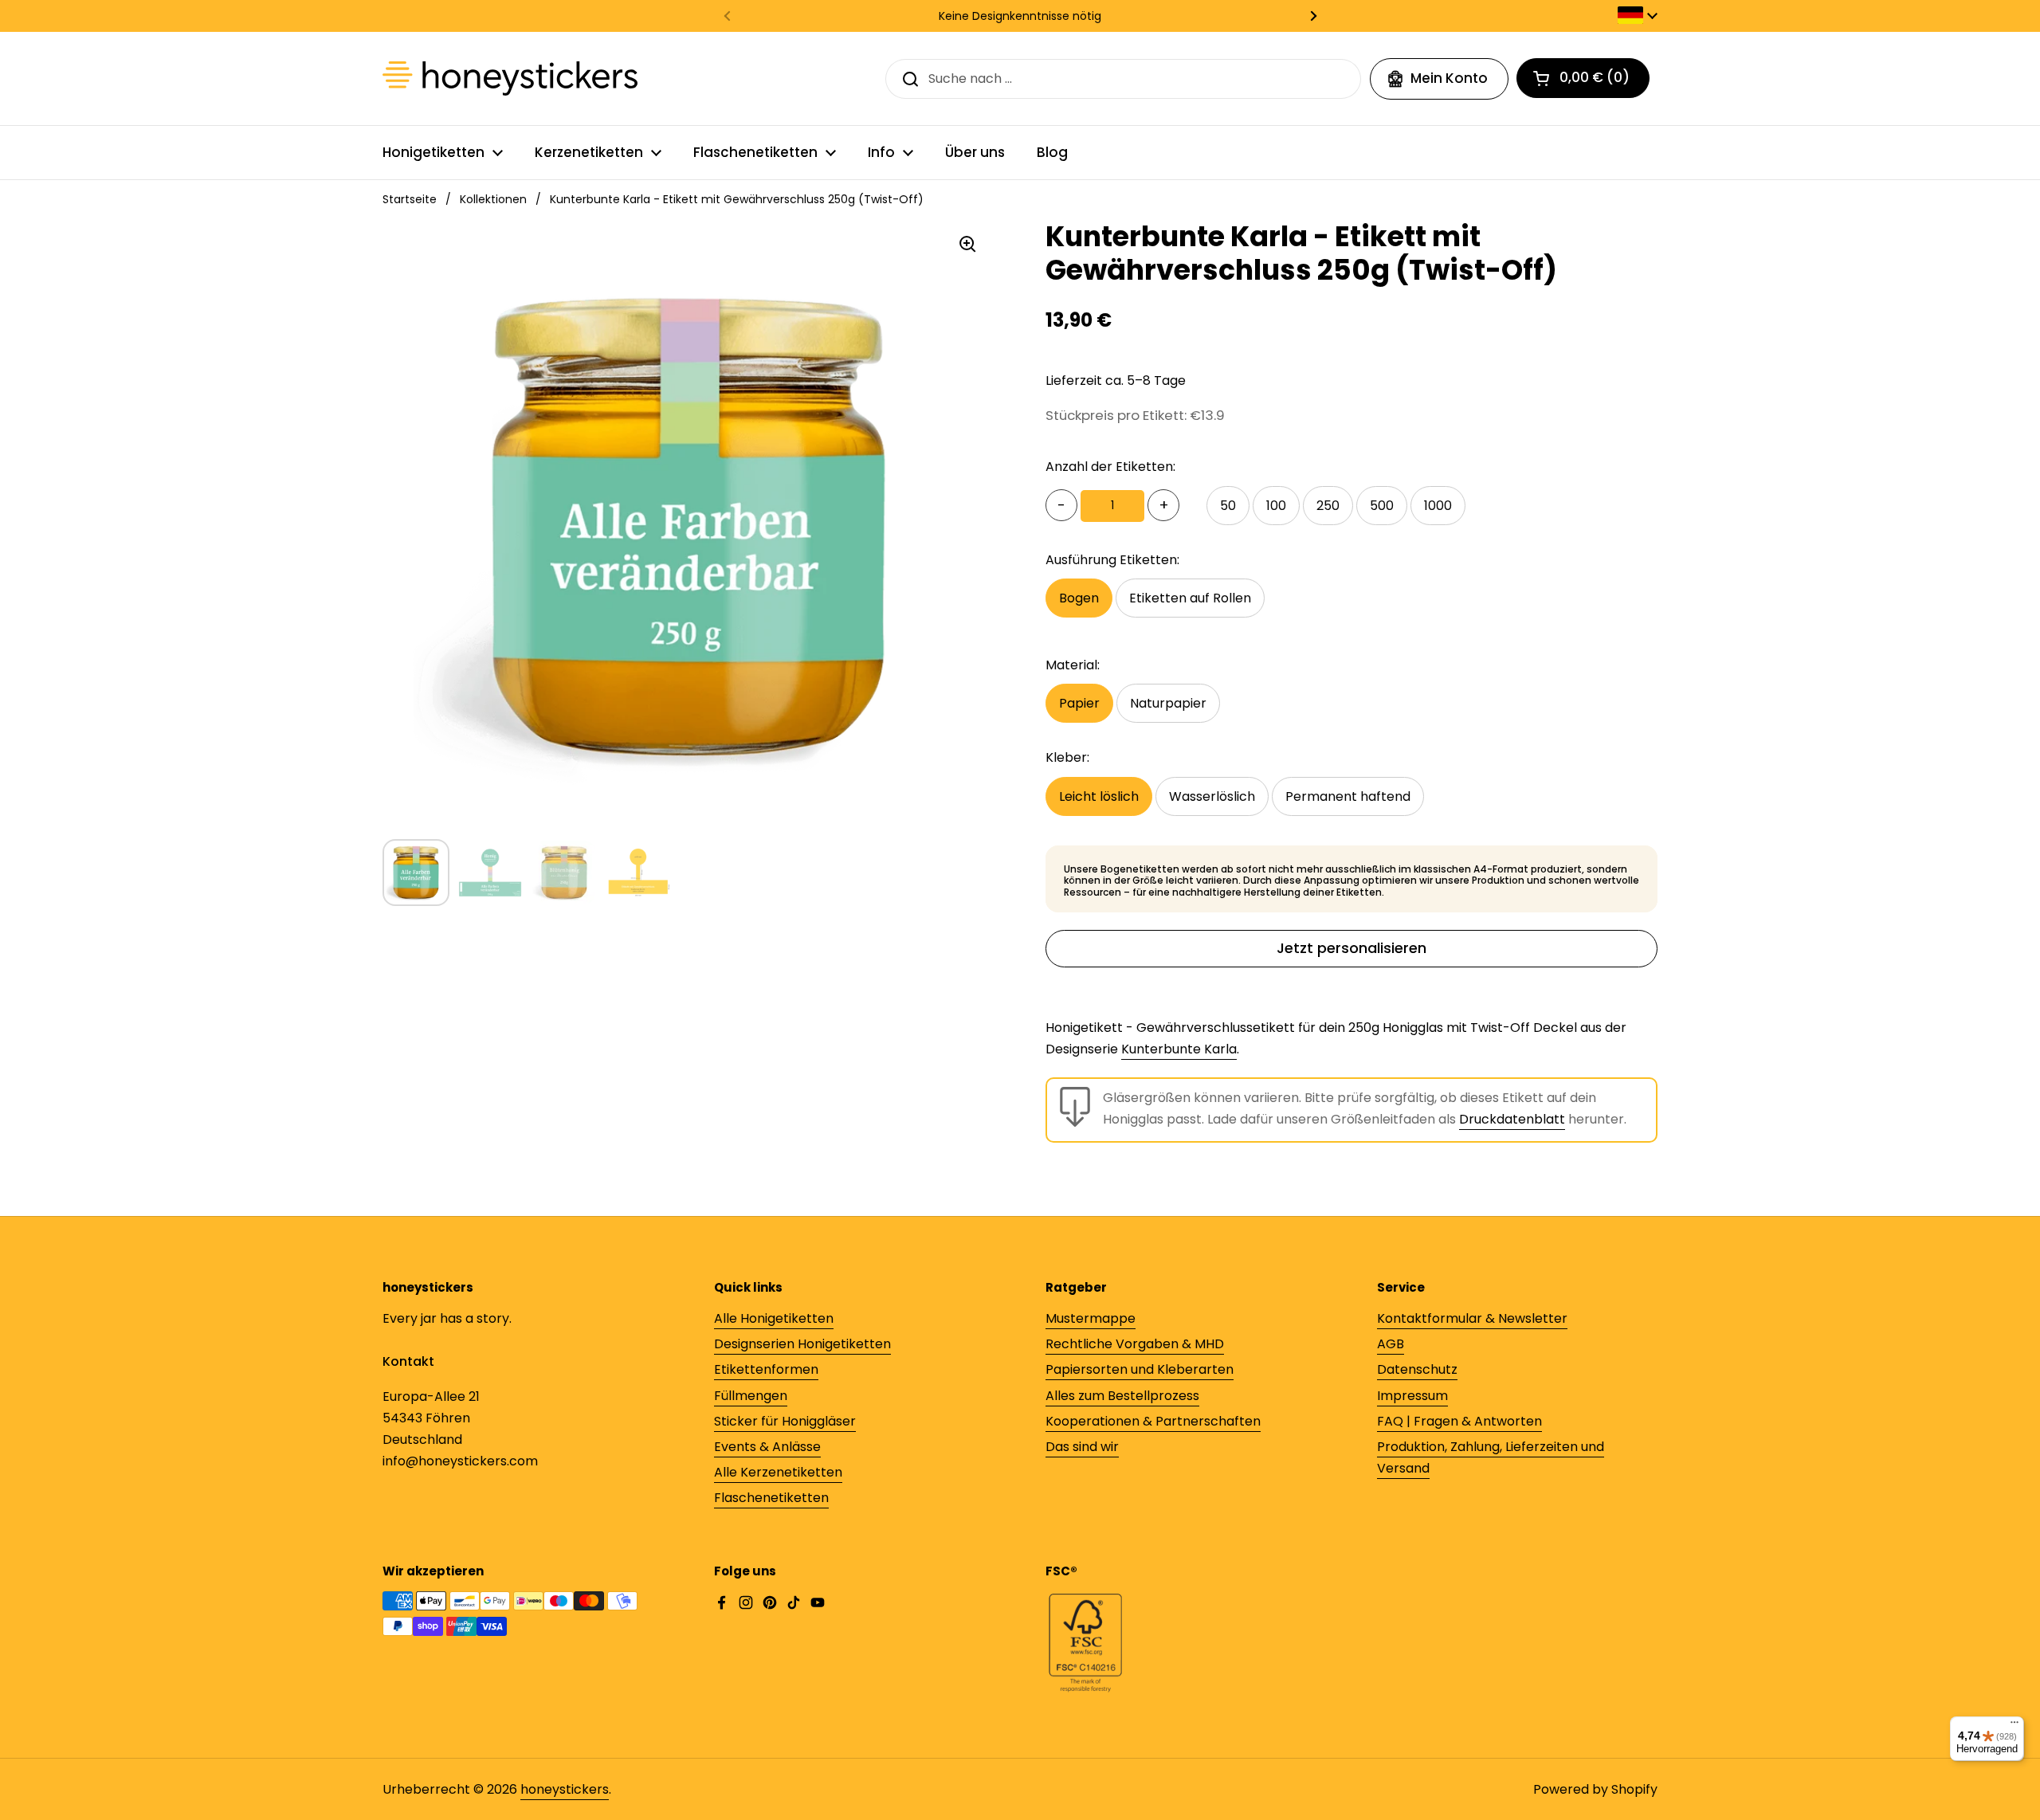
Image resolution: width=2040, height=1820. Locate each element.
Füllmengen (751, 1396)
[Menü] (2014, 1726)
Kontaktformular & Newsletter (1472, 1318)
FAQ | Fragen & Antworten (1459, 1421)
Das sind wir (1082, 1447)
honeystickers (565, 1789)
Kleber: (1067, 757)
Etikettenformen (766, 1369)
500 (1382, 506)
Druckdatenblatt (1512, 1119)
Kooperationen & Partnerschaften (1153, 1421)
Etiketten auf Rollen (1190, 598)
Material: (1073, 665)
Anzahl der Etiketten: (1110, 467)
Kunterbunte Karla (1179, 1049)
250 (1328, 506)
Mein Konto (1449, 78)
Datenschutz (1417, 1369)
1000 (1438, 506)
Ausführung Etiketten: (1112, 560)
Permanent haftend (1348, 796)
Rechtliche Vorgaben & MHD (1135, 1344)
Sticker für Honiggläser (785, 1421)
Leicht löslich (1099, 796)
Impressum (1412, 1396)
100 (1276, 506)
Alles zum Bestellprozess (1122, 1396)
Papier (1079, 703)
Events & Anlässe (767, 1447)
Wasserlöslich (1212, 796)
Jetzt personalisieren (1351, 948)
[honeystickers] (510, 78)
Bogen (1079, 598)
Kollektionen (493, 199)
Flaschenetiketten (771, 1498)
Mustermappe (1091, 1318)
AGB (1391, 1344)
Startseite (410, 199)
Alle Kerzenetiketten (778, 1472)
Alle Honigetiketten (774, 1318)
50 (1228, 506)
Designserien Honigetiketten (802, 1344)
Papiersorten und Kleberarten (1140, 1369)
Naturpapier (1168, 703)
